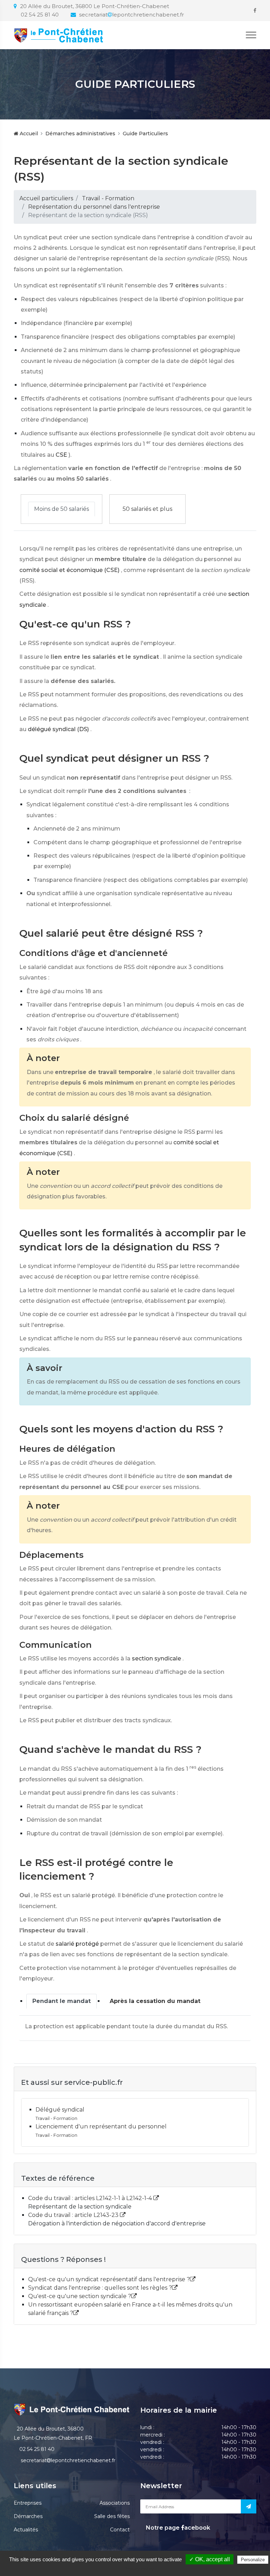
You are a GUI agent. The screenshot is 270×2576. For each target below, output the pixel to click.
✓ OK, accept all (210, 2559)
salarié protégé (77, 1944)
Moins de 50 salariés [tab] (62, 509)
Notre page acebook (177, 2528)
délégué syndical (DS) (58, 729)
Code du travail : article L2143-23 (74, 2215)
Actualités (26, 2530)
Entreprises (28, 2503)
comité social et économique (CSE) (69, 570)
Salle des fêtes (112, 2516)
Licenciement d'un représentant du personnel (101, 2126)
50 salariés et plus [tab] (147, 509)
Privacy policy (139, 2569)
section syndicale (156, 1658)
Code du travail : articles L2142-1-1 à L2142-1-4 (91, 2198)
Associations (115, 2503)
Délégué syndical (60, 2110)
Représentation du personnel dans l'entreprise (94, 207)
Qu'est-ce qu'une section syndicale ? (80, 2296)
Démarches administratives (80, 134)
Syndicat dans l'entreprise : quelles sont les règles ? (100, 2288)
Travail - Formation (108, 198)
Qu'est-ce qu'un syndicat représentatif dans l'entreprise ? (109, 2279)
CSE (61, 455)
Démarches (28, 2516)
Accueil (28, 134)
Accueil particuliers (46, 198)
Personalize (253, 2560)
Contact (120, 2530)
